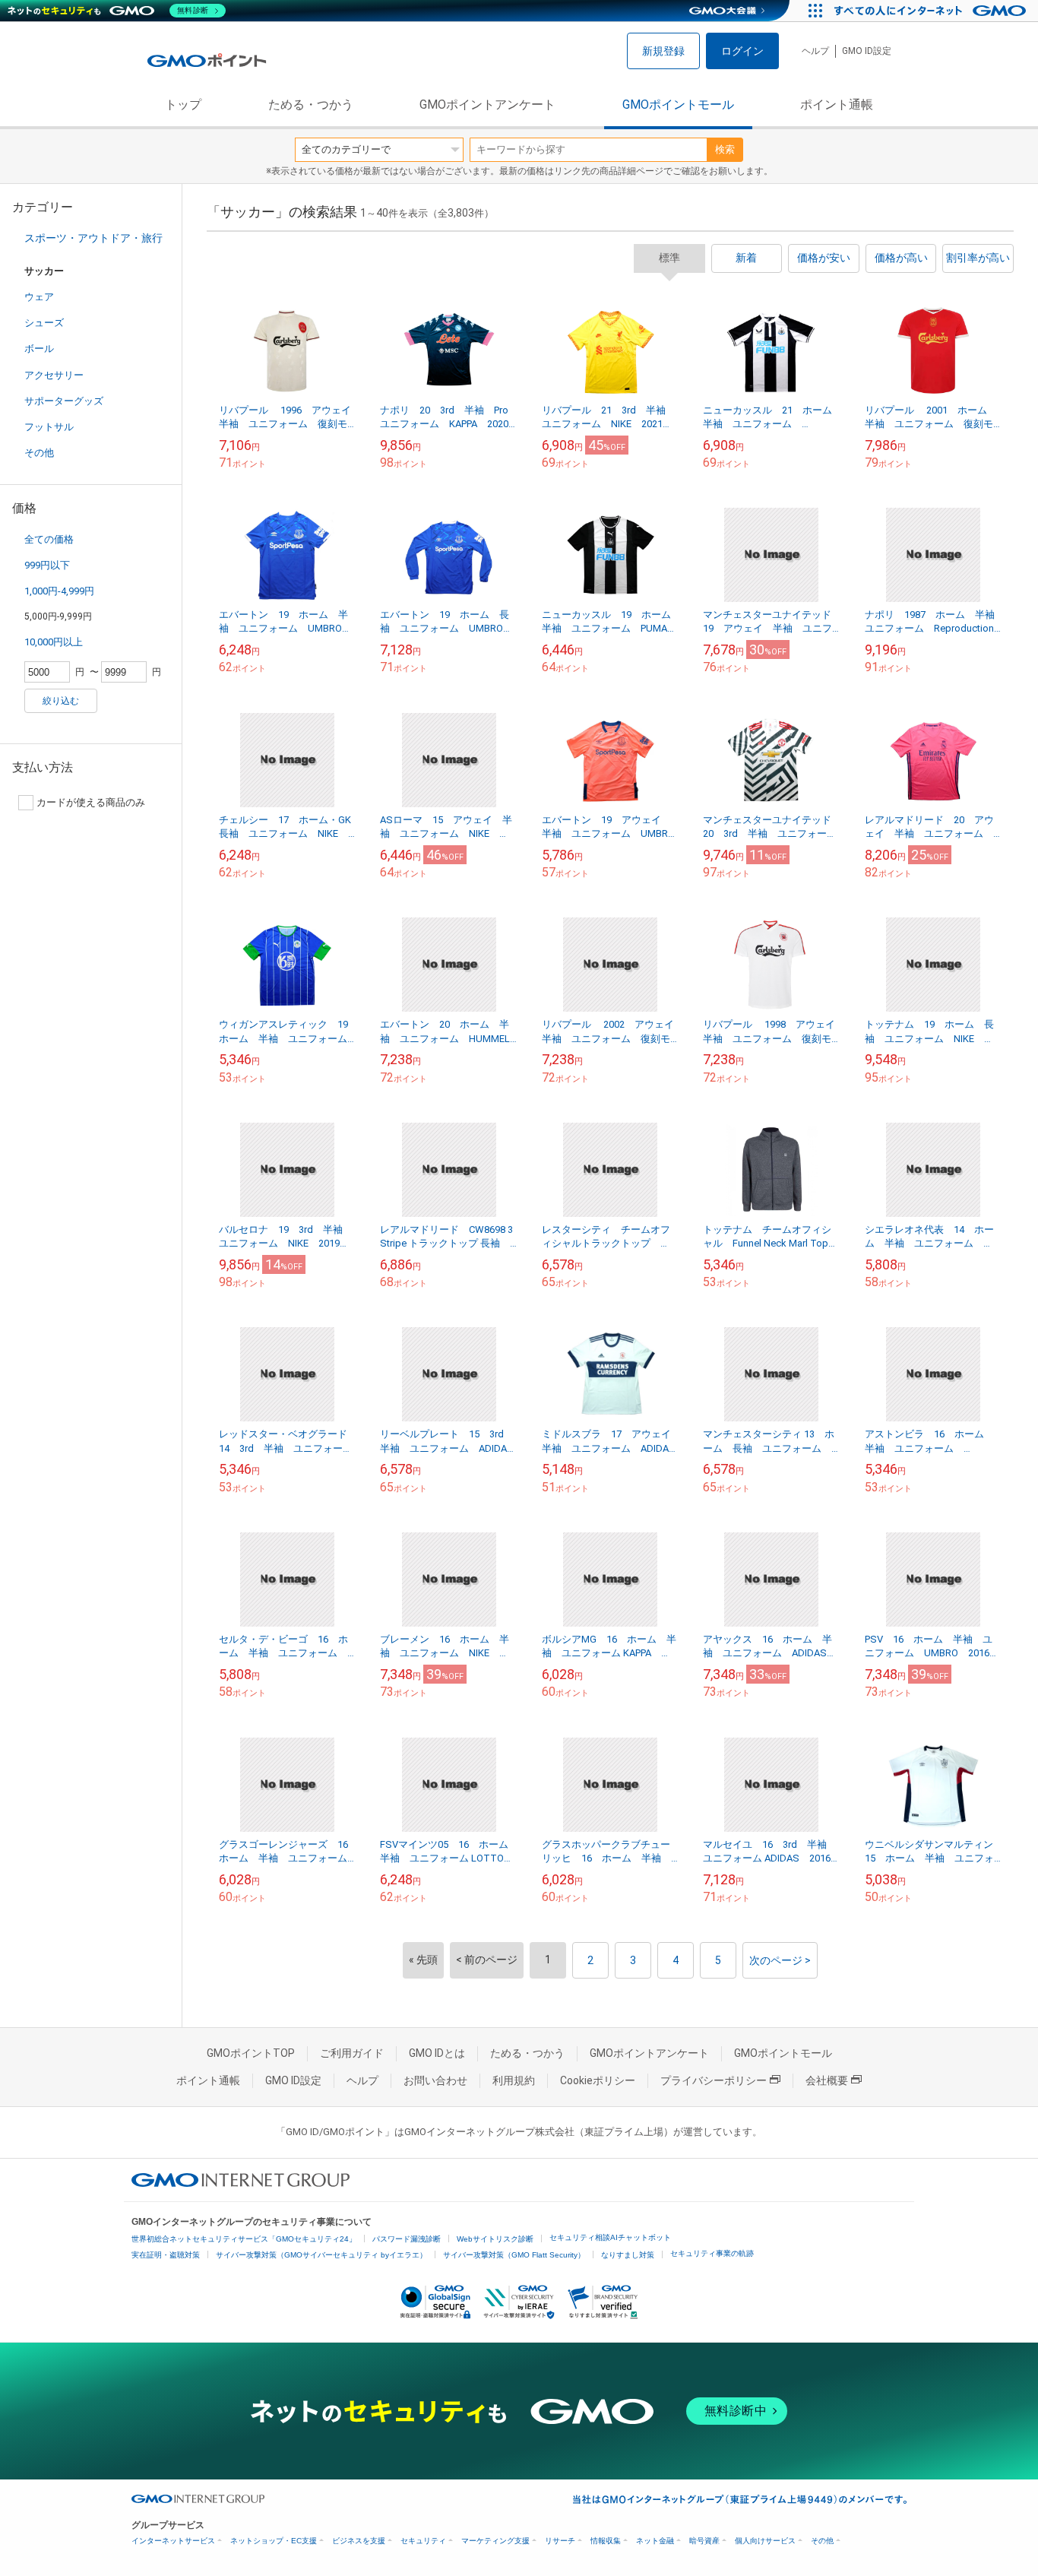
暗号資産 (704, 2541)
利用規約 (514, 2080)
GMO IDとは (437, 2053)
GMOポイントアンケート (487, 105)
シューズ (44, 323)
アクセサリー (54, 375)
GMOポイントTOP (251, 2053)
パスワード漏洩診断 (407, 2239)
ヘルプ (815, 51)
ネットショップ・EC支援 (274, 2541)
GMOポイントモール (678, 105)
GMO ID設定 (867, 51)
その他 (39, 453)
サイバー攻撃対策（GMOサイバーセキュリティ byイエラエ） (321, 2255)
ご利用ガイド (352, 2053)
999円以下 (47, 565)
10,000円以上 (54, 642)
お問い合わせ (435, 2080)
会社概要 (827, 2080)
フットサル (49, 427)
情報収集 (606, 2541)
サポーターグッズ (64, 401)
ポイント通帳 (837, 105)
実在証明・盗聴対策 (166, 2255)
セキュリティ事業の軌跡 (712, 2253)
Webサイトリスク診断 (495, 2239)
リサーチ (560, 2541)
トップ (183, 105)
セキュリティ (423, 2541)
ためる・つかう (311, 105)
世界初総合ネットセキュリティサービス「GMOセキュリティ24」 (244, 2239)
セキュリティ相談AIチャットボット (610, 2237)
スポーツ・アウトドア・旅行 (93, 238)
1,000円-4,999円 (59, 591)
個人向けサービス (765, 2541)
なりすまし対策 (628, 2255)
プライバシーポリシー (714, 2080)
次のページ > (780, 1960)
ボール (39, 349)
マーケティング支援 (495, 2541)
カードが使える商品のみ (91, 802)
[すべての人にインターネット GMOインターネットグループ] (932, 11)
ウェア (39, 297)
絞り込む (61, 701)
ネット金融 (655, 2541)
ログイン (742, 51)
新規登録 (663, 51)
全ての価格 (49, 539)
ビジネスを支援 (359, 2541)
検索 (725, 149)
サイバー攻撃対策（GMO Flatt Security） (514, 2255)
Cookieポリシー (598, 2080)
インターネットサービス (173, 2541)
